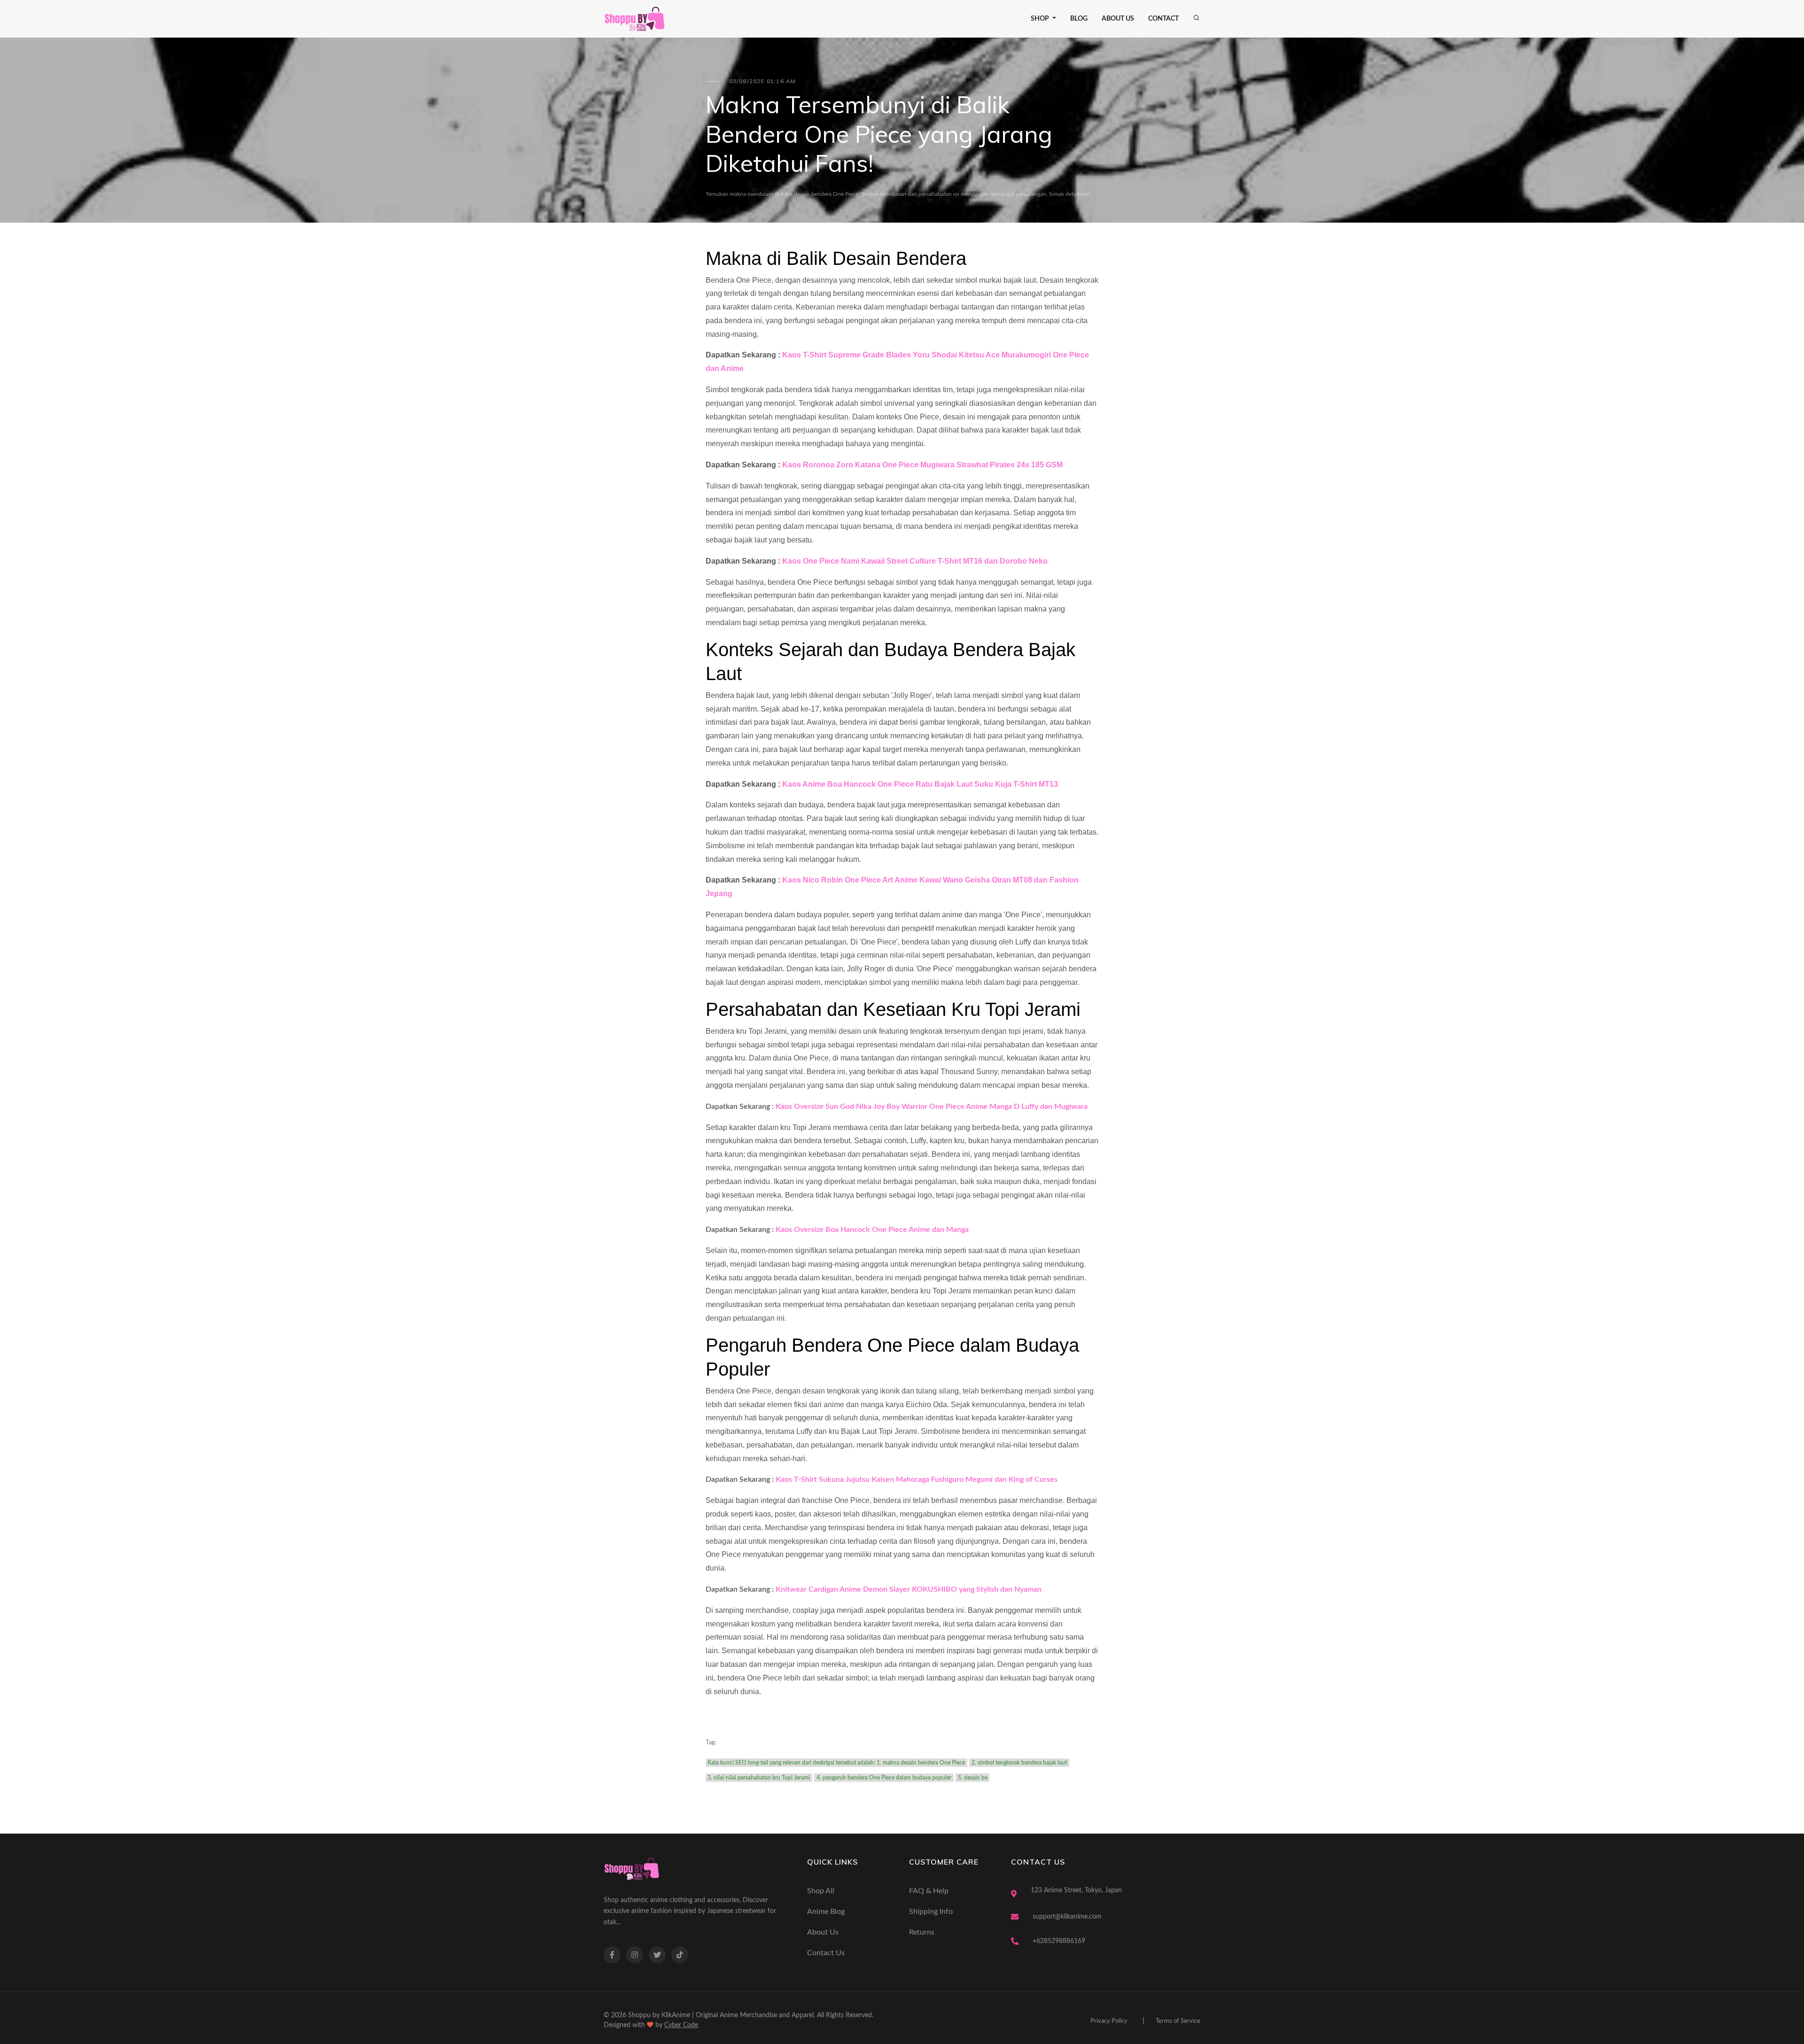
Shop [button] (1041, 19)
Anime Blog (826, 1912)
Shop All (821, 1891)
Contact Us (826, 1953)
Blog (1079, 19)
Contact (1163, 19)
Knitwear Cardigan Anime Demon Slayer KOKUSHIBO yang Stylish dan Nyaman (909, 1589)
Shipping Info (931, 1912)
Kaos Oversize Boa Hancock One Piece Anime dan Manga (872, 1230)
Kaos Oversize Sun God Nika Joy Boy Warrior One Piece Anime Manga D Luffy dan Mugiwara (932, 1107)
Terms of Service (1178, 2021)
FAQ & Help (929, 1891)
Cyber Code (681, 2025)
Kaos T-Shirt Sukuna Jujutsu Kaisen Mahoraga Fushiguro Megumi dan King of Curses (917, 1479)
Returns (922, 1932)
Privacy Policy (1109, 2021)
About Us (1118, 19)
